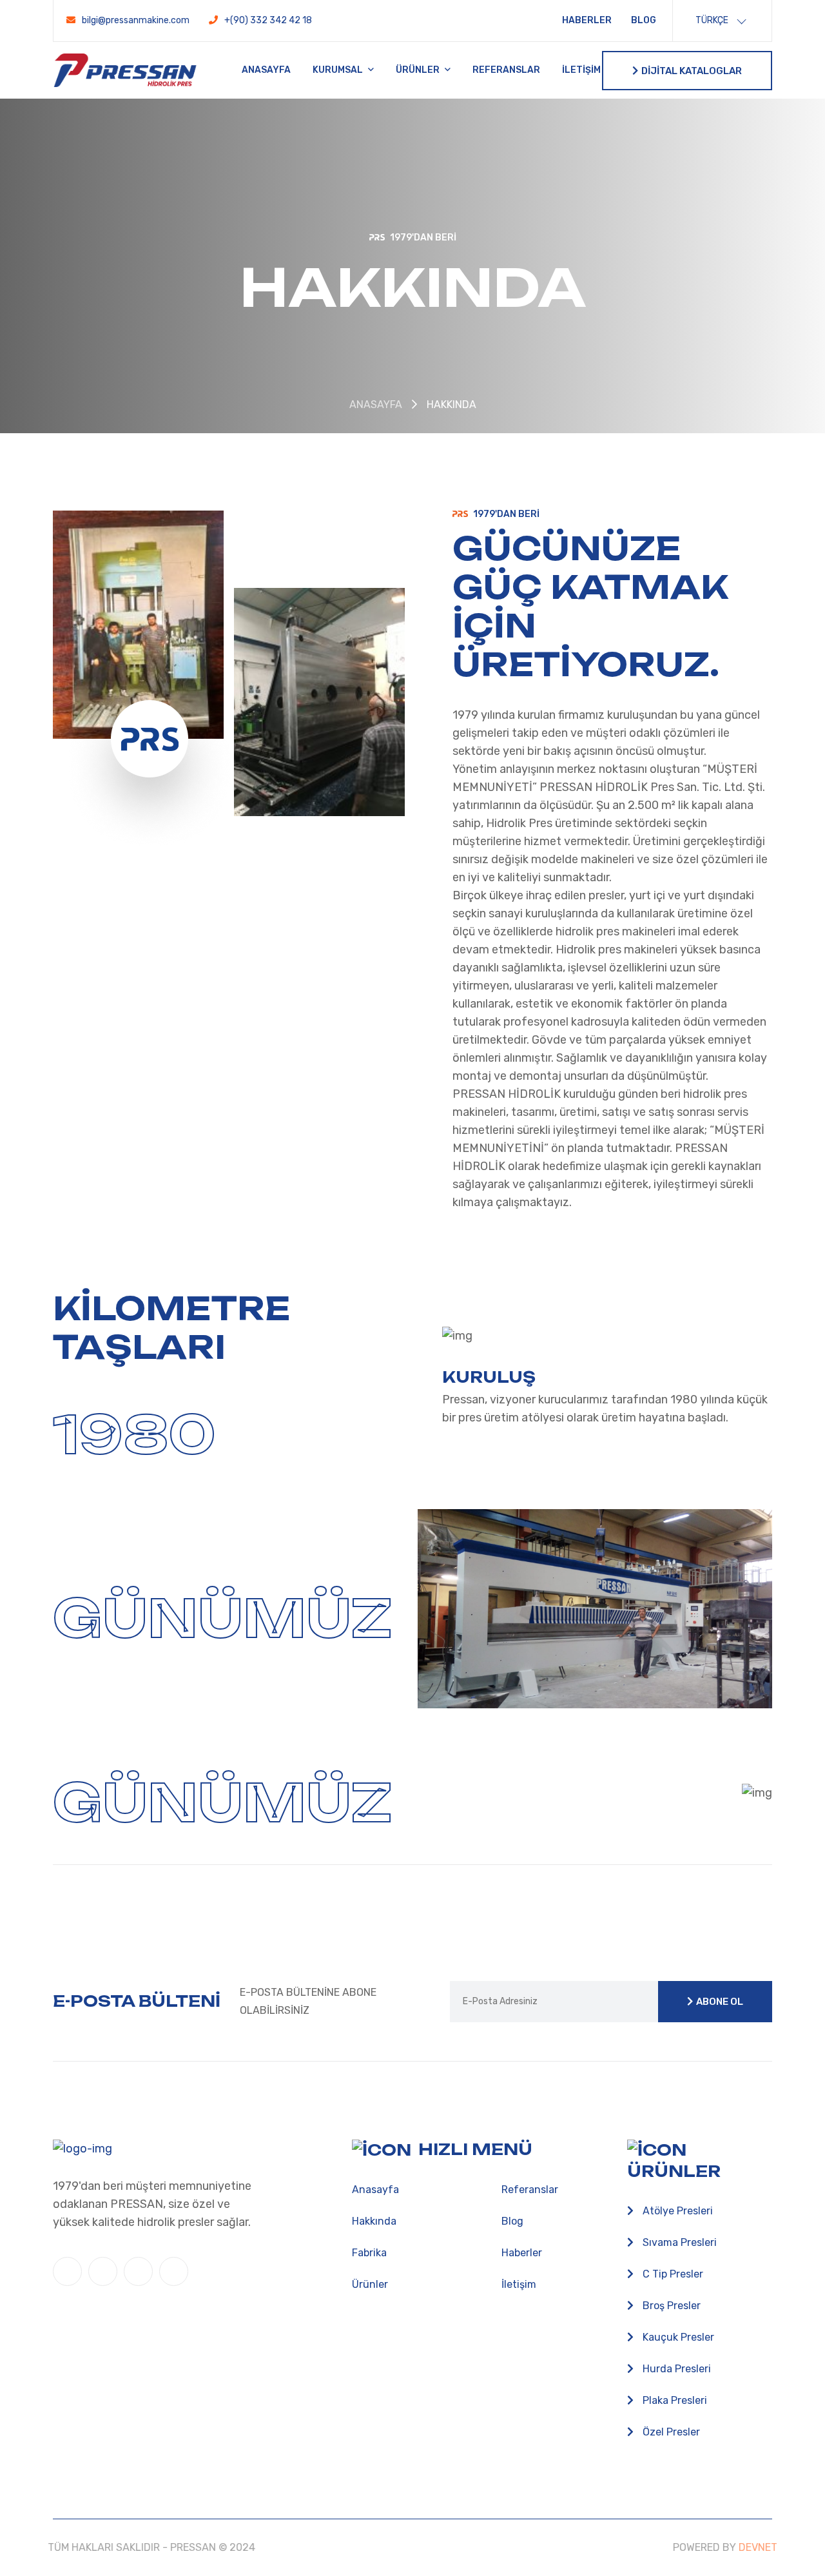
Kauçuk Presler (677, 2337)
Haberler (522, 2253)
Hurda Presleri (675, 2369)
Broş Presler (670, 2306)
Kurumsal (339, 70)
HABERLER (587, 20)
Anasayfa (266, 70)
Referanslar (506, 70)
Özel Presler (670, 2432)
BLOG (644, 20)
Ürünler (419, 70)
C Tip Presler (672, 2274)
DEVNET (752, 2547)
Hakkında (374, 2221)
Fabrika (369, 2253)
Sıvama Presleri (678, 2242)
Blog (512, 2221)
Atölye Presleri (676, 2211)
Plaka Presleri (674, 2400)
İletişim (581, 70)
